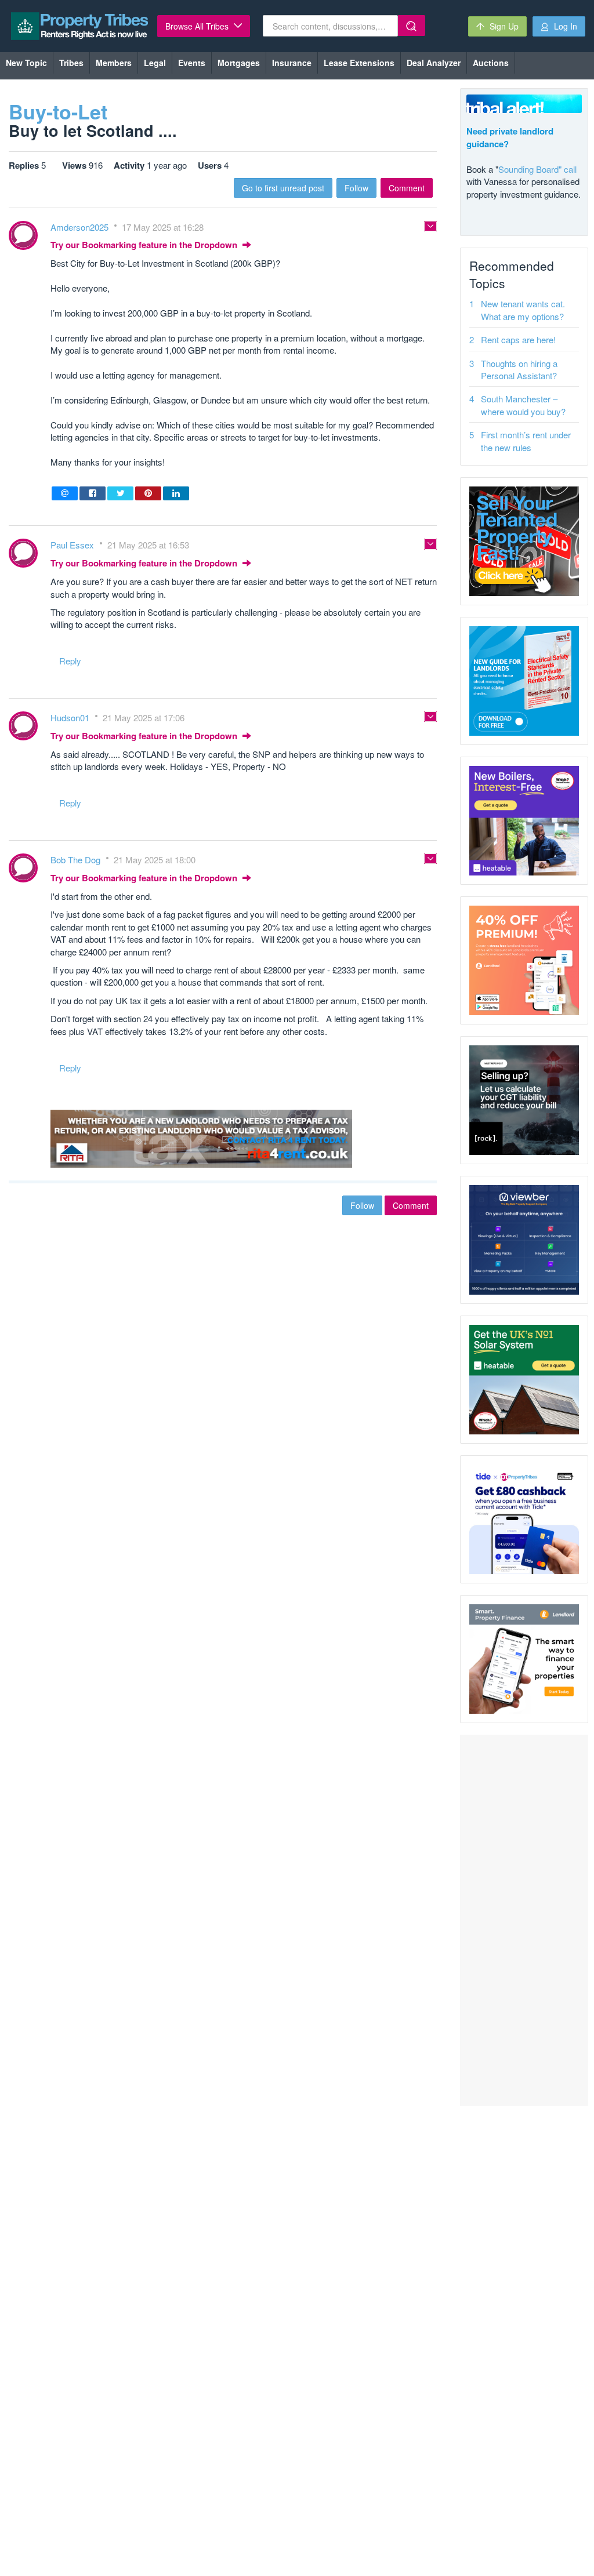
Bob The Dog (77, 860)
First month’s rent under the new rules (526, 441)
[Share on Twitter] (120, 493)
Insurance (292, 63)
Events (192, 63)
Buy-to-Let (58, 111)
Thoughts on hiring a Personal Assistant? (519, 369)
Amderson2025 (81, 227)
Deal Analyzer (434, 63)
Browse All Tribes (198, 26)
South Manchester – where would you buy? (523, 405)
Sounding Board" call (537, 169)
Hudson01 (71, 717)
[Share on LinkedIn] (176, 493)
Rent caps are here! (518, 339)
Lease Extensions (359, 63)
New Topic (26, 63)
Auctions (491, 63)
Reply (70, 661)
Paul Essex (73, 545)
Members (114, 63)
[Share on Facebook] (93, 493)
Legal (155, 63)
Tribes (71, 63)
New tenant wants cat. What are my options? (523, 310)
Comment (407, 188)
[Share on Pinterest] (148, 493)
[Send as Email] (65, 493)
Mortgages (239, 63)
